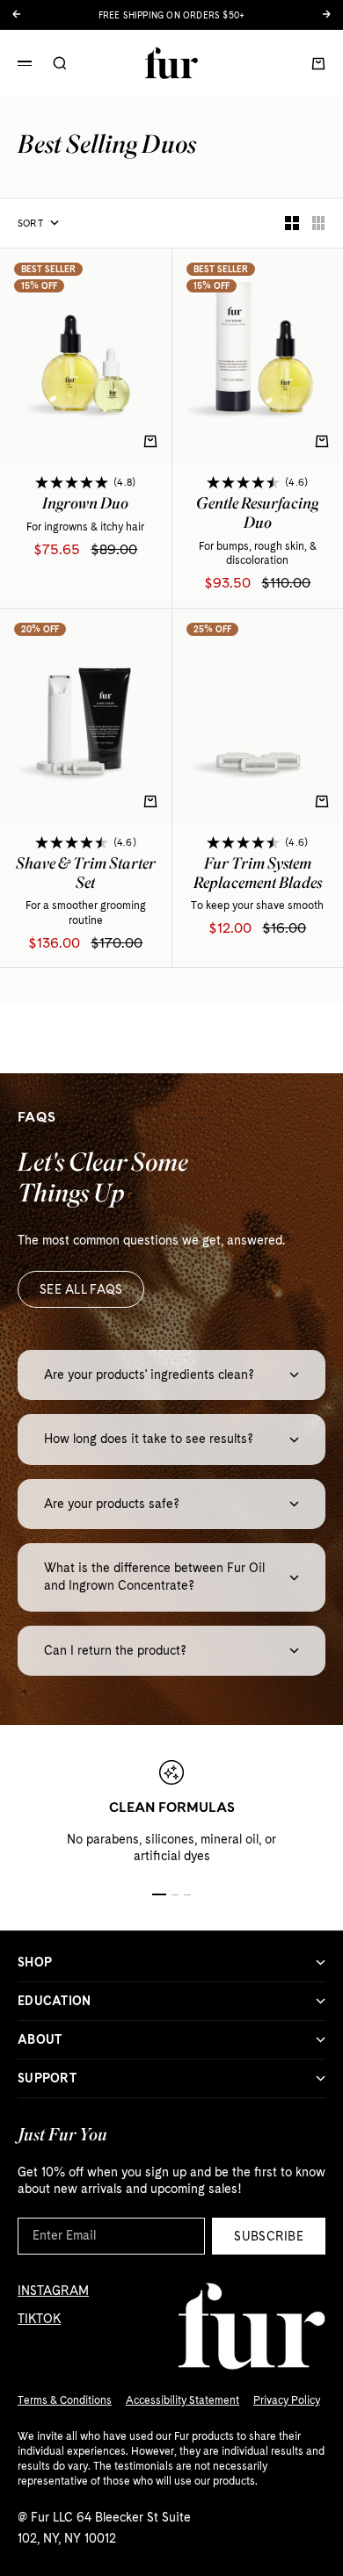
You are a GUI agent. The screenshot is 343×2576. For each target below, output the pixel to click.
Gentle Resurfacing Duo (257, 516)
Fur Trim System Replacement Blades (258, 876)
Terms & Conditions (65, 2400)
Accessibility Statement (182, 2400)
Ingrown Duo (85, 506)
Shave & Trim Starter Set (86, 876)
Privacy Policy (287, 2400)
